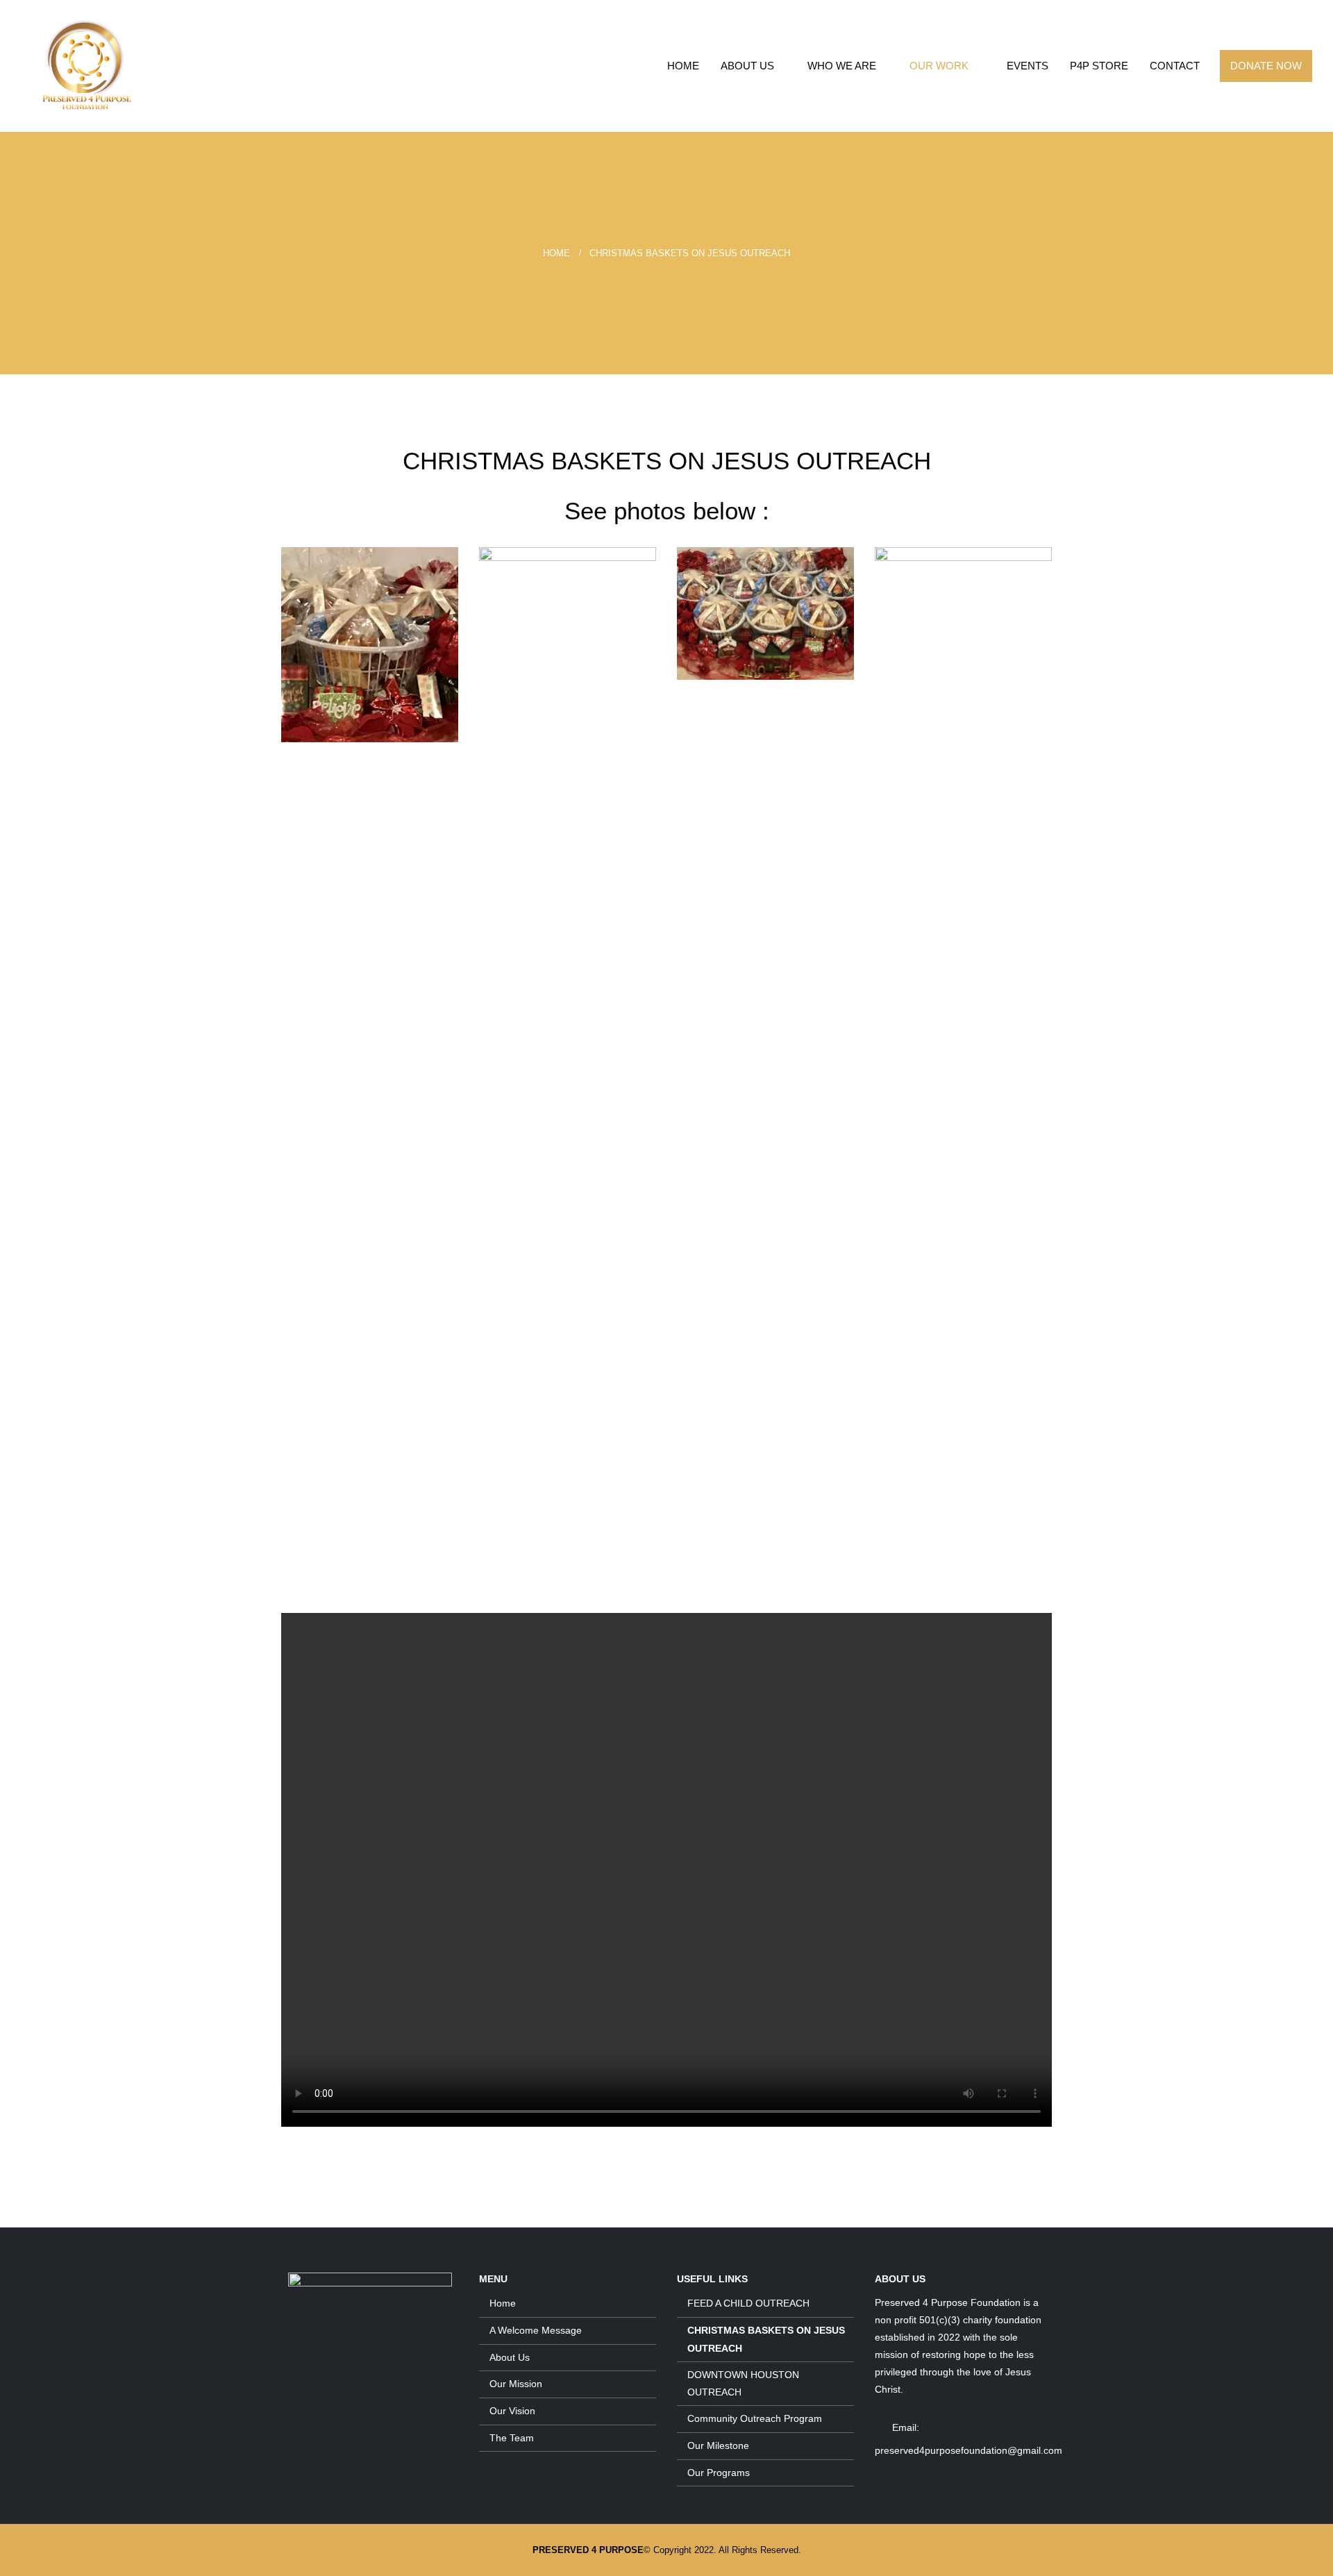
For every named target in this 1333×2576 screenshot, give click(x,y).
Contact (1175, 66)
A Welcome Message (536, 2330)
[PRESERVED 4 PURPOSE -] (87, 66)
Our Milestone (718, 2445)
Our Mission (516, 2384)
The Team (512, 2438)
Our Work (939, 66)
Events (1028, 66)
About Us (747, 66)
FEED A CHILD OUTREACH (748, 2303)
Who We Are (842, 66)
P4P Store (1099, 66)
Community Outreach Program (755, 2418)
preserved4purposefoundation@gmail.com (969, 2450)
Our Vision (512, 2411)
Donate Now (1266, 66)
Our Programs (719, 2473)
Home (683, 66)
